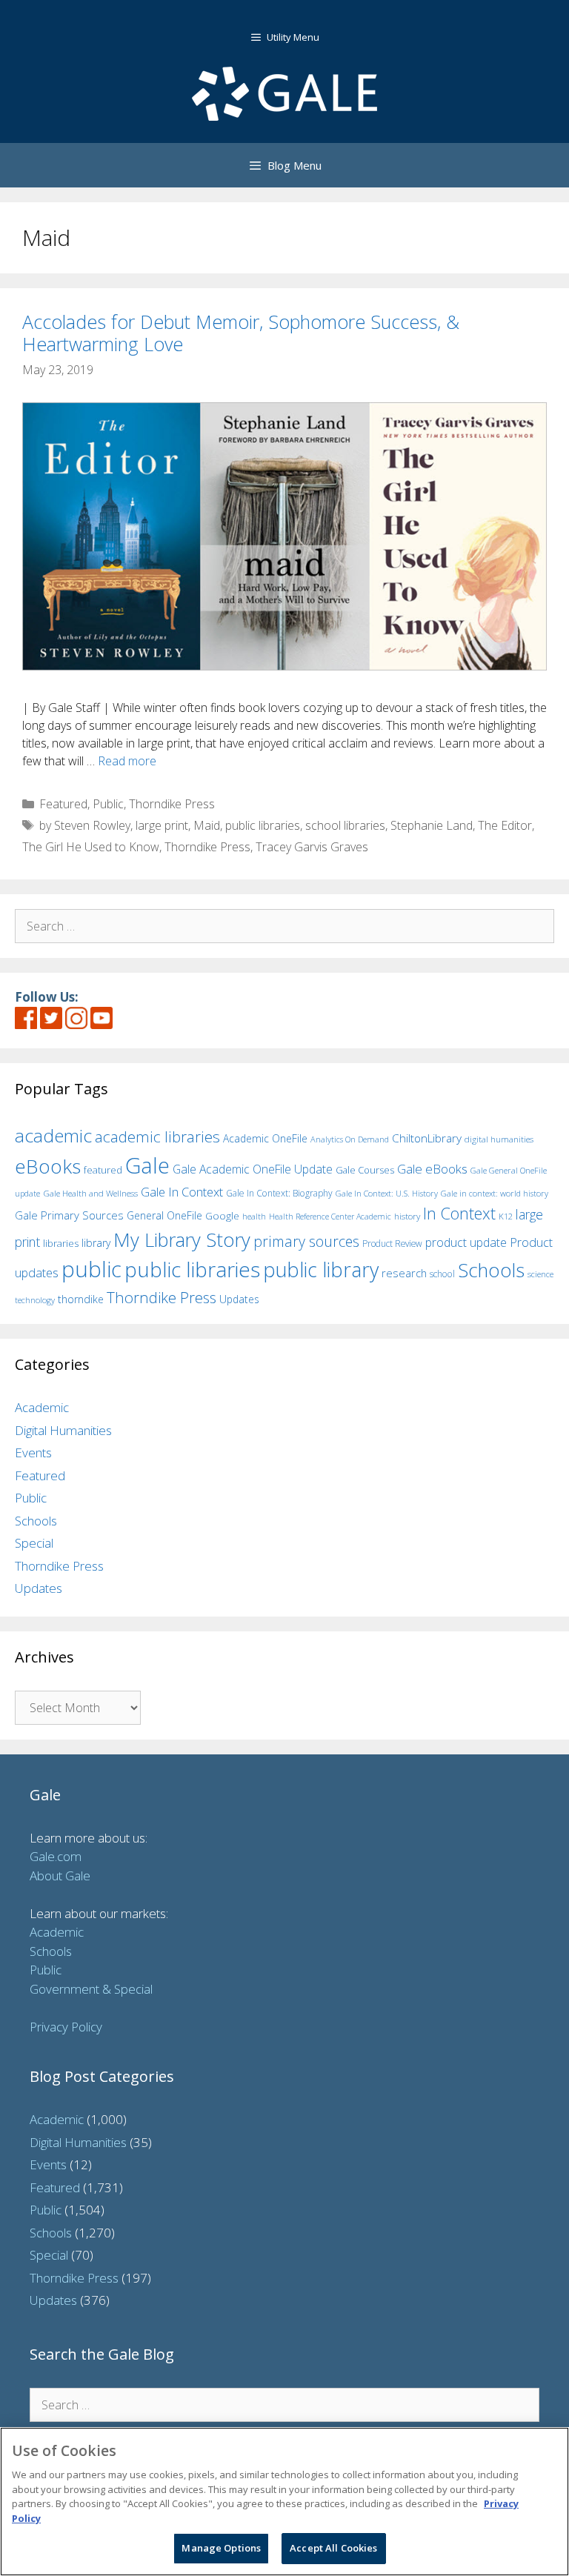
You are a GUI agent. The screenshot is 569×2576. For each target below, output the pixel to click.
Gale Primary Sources (69, 1215)
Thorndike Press (172, 804)
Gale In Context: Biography (279, 1193)
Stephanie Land (432, 825)
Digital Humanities (63, 1430)
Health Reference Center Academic (330, 1217)
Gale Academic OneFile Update (253, 1169)
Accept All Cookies (333, 2548)
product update (466, 1242)
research (404, 1273)
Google (222, 1216)
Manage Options (221, 2548)
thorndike (81, 1299)
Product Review (392, 1243)
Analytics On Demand (350, 1139)
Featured (63, 804)
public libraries (263, 825)
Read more (127, 761)
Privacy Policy (66, 2027)
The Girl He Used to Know (91, 847)
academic (53, 1135)
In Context (459, 1213)
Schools (491, 1270)
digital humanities (499, 1139)
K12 (506, 1216)
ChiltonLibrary (427, 1138)
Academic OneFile (265, 1138)
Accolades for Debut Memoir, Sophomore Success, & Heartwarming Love (241, 333)
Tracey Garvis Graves (312, 847)
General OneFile (164, 1215)
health (254, 1216)
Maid (207, 825)
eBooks (48, 1166)
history (407, 1216)
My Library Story (182, 1239)
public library (321, 1269)
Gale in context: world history (495, 1193)
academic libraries (157, 1136)
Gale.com (56, 1856)
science (540, 1274)
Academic (42, 1407)
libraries (61, 1243)
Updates (239, 1299)
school (442, 1274)
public (91, 1269)
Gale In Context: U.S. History (387, 1193)
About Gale (60, 1876)
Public (108, 804)
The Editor (505, 825)
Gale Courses (365, 1170)
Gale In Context (182, 1192)
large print (162, 825)
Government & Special (91, 1989)
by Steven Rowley (85, 825)
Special (34, 1543)
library (96, 1243)
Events (33, 1452)
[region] (284, 2502)
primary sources (306, 1241)
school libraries (345, 825)
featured (103, 1170)
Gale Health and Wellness (90, 1193)
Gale (147, 1165)
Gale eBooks (432, 1169)
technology (35, 1300)
